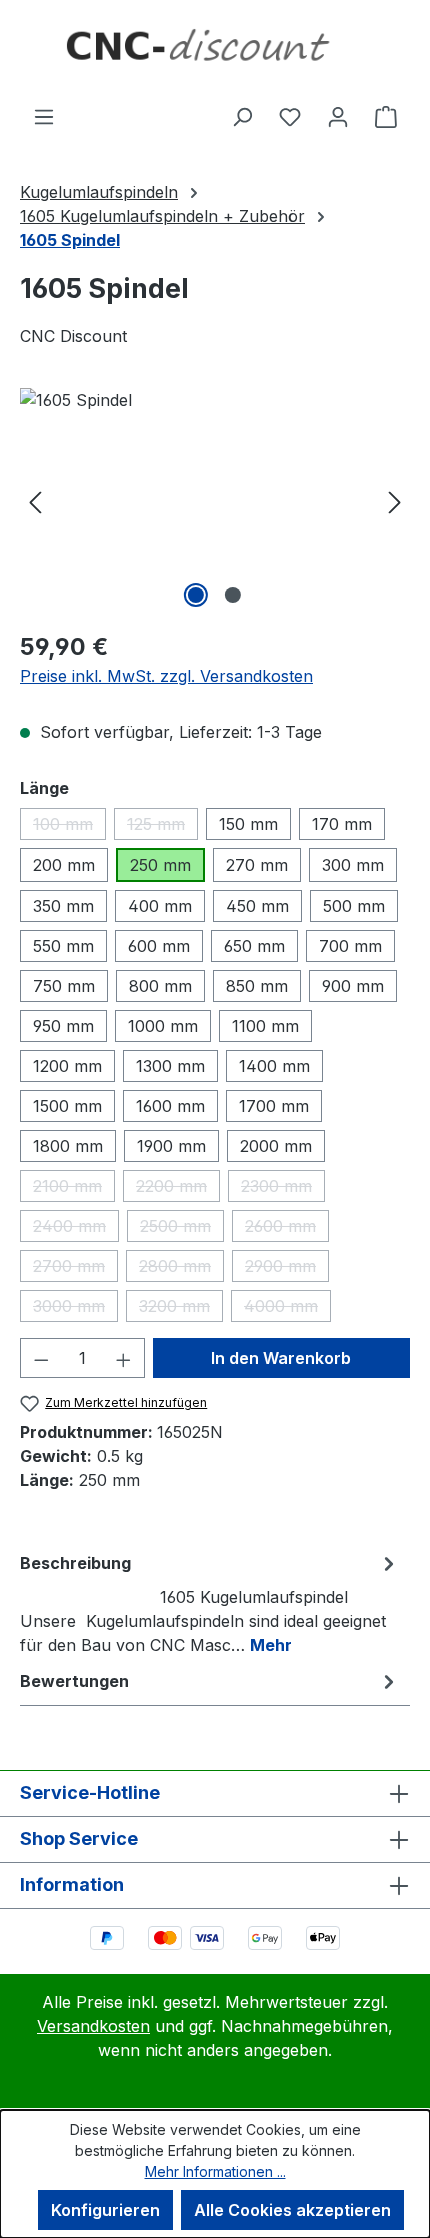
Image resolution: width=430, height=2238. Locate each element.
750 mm (64, 986)
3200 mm (181, 1309)
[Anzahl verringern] (41, 1358)
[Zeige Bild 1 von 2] (196, 595)
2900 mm (287, 1269)
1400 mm (274, 1066)
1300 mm (170, 1066)
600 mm (159, 946)
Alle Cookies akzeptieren (292, 2210)
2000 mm (276, 1146)
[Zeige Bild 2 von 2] (233, 595)
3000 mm (75, 1309)
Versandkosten (93, 2026)
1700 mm (274, 1106)
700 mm (350, 946)
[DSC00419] (215, 500)
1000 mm (163, 1026)
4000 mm (287, 1309)
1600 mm (170, 1106)
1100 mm (265, 1026)
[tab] (210, 1603)
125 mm (162, 827)
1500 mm (67, 1106)
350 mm (63, 906)
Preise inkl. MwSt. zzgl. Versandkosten (166, 676)
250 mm (160, 865)
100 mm (69, 827)
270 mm (257, 865)
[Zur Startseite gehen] (215, 52)
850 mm (257, 986)
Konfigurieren (105, 2210)
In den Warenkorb (281, 1358)
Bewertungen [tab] (74, 1681)
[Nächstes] (395, 500)
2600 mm (287, 1229)
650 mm (254, 946)
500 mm (354, 906)
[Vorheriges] (35, 500)
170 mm (342, 824)
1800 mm (68, 1146)
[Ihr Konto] (338, 116)
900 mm (353, 986)
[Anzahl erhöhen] (124, 1358)
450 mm (257, 906)
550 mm (63, 946)
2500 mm (182, 1229)
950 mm (63, 1026)
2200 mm (178, 1189)
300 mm (353, 865)
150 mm (248, 824)
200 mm (64, 865)
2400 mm (76, 1229)
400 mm (160, 906)
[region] (215, 500)
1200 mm (67, 1066)
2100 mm (74, 1189)
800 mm (160, 986)
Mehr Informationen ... (215, 2171)
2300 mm (283, 1189)
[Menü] (44, 116)
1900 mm (171, 1146)
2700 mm (75, 1269)
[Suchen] (242, 116)
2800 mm (181, 1269)
